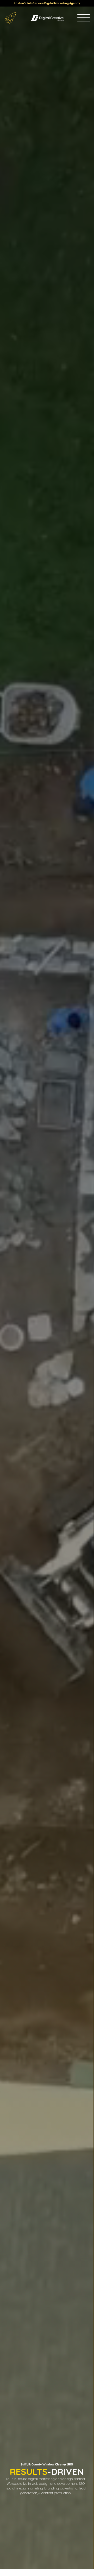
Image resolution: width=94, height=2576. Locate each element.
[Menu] (84, 18)
